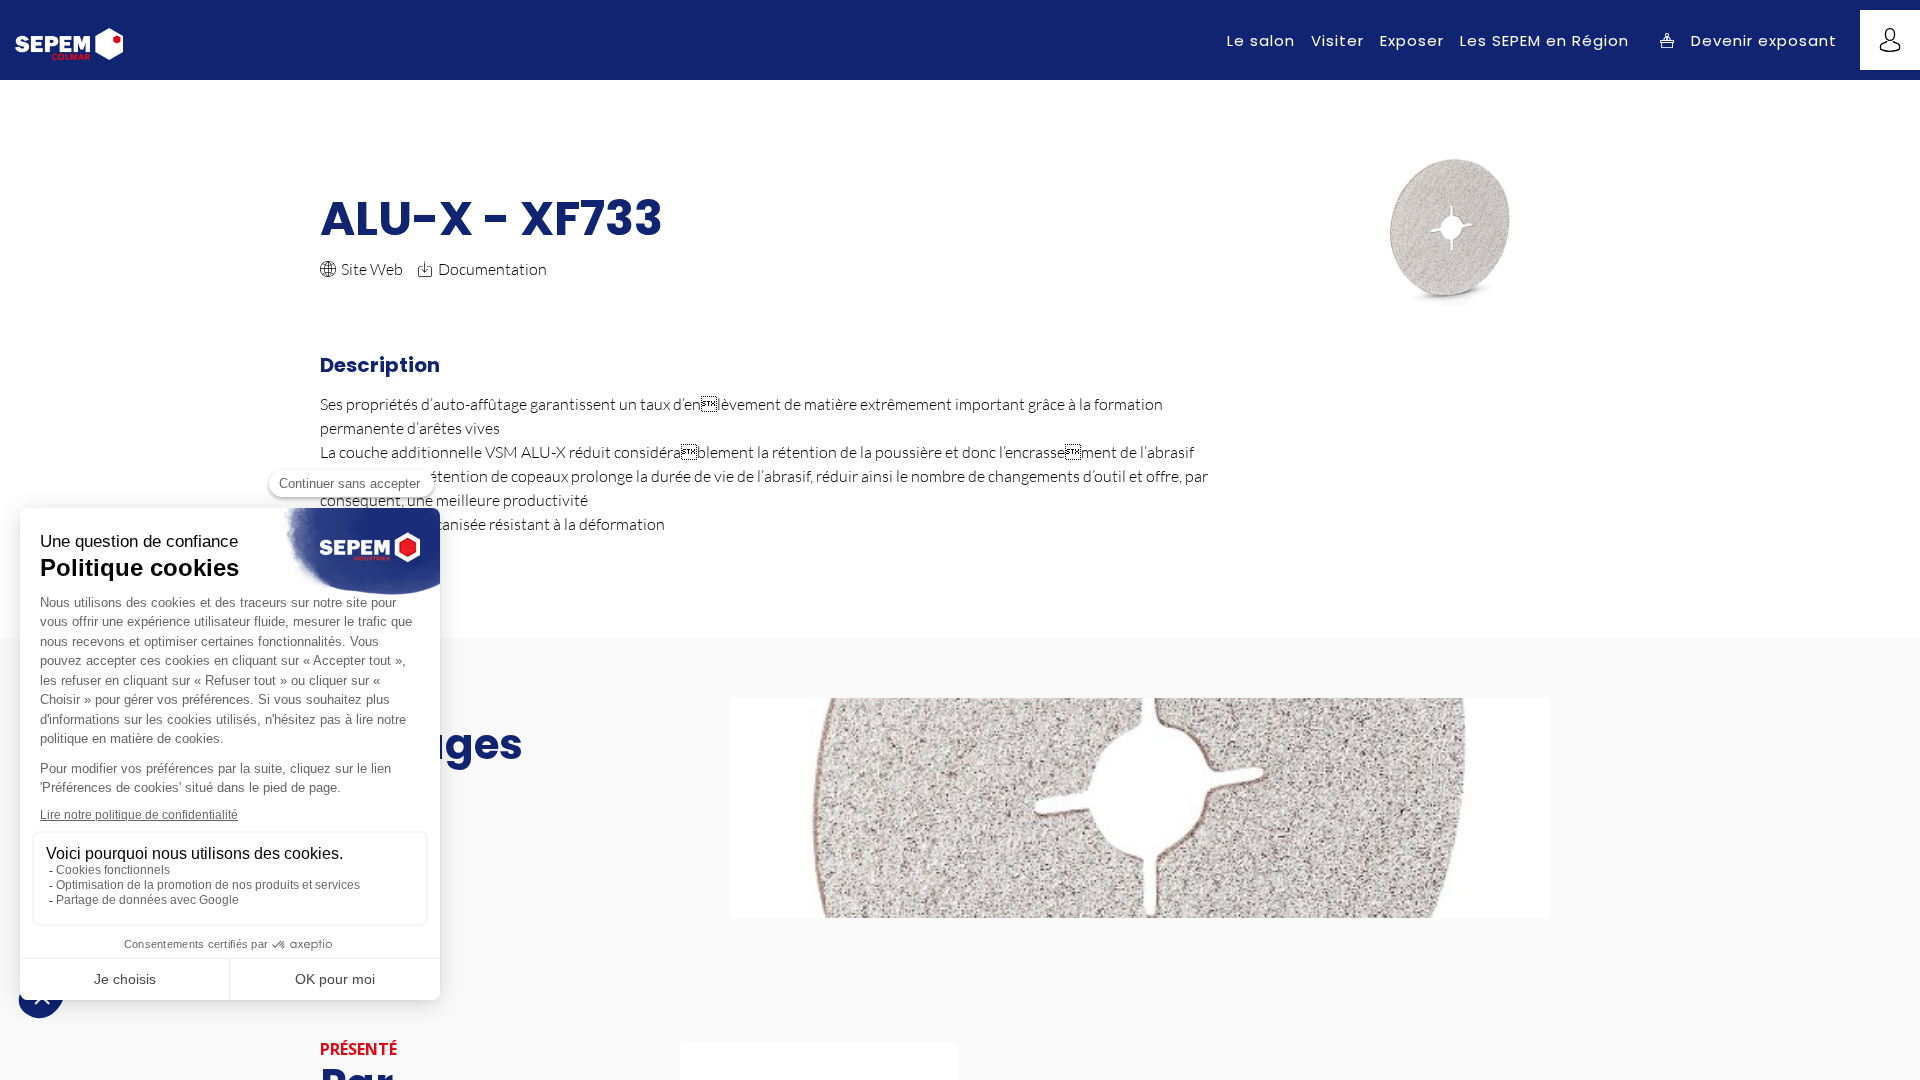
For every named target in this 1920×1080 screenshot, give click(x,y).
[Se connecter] (1890, 40)
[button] (1748, 40)
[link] (1261, 40)
